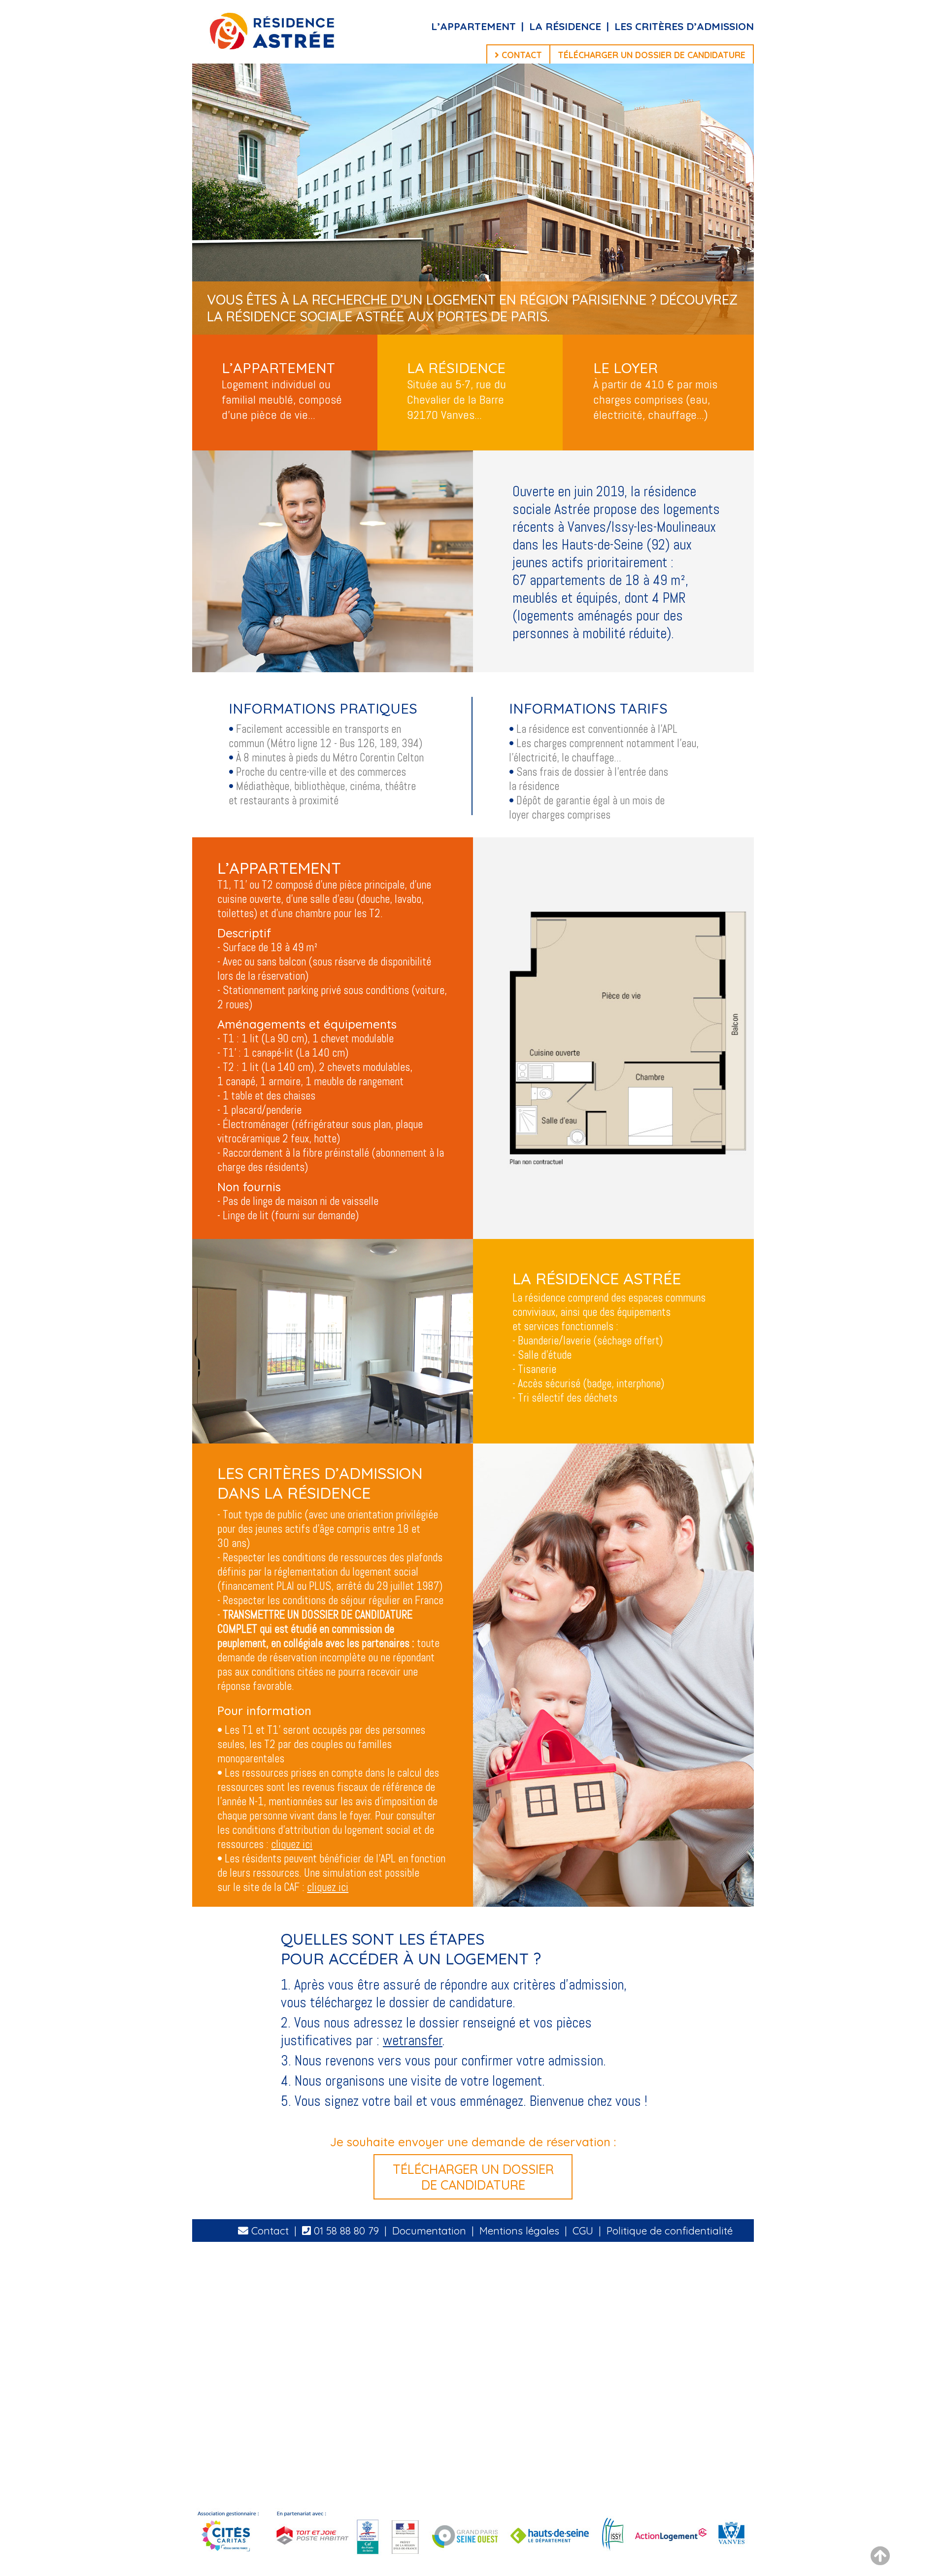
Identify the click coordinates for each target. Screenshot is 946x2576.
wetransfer (413, 2040)
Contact (269, 2231)
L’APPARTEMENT (475, 26)
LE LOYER (625, 368)
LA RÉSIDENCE (565, 26)
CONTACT (521, 55)
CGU (583, 2231)
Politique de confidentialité (670, 2231)
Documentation (429, 2231)
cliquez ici (292, 1844)
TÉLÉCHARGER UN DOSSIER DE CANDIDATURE (652, 55)
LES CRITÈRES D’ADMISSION (684, 26)
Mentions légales (519, 2231)
